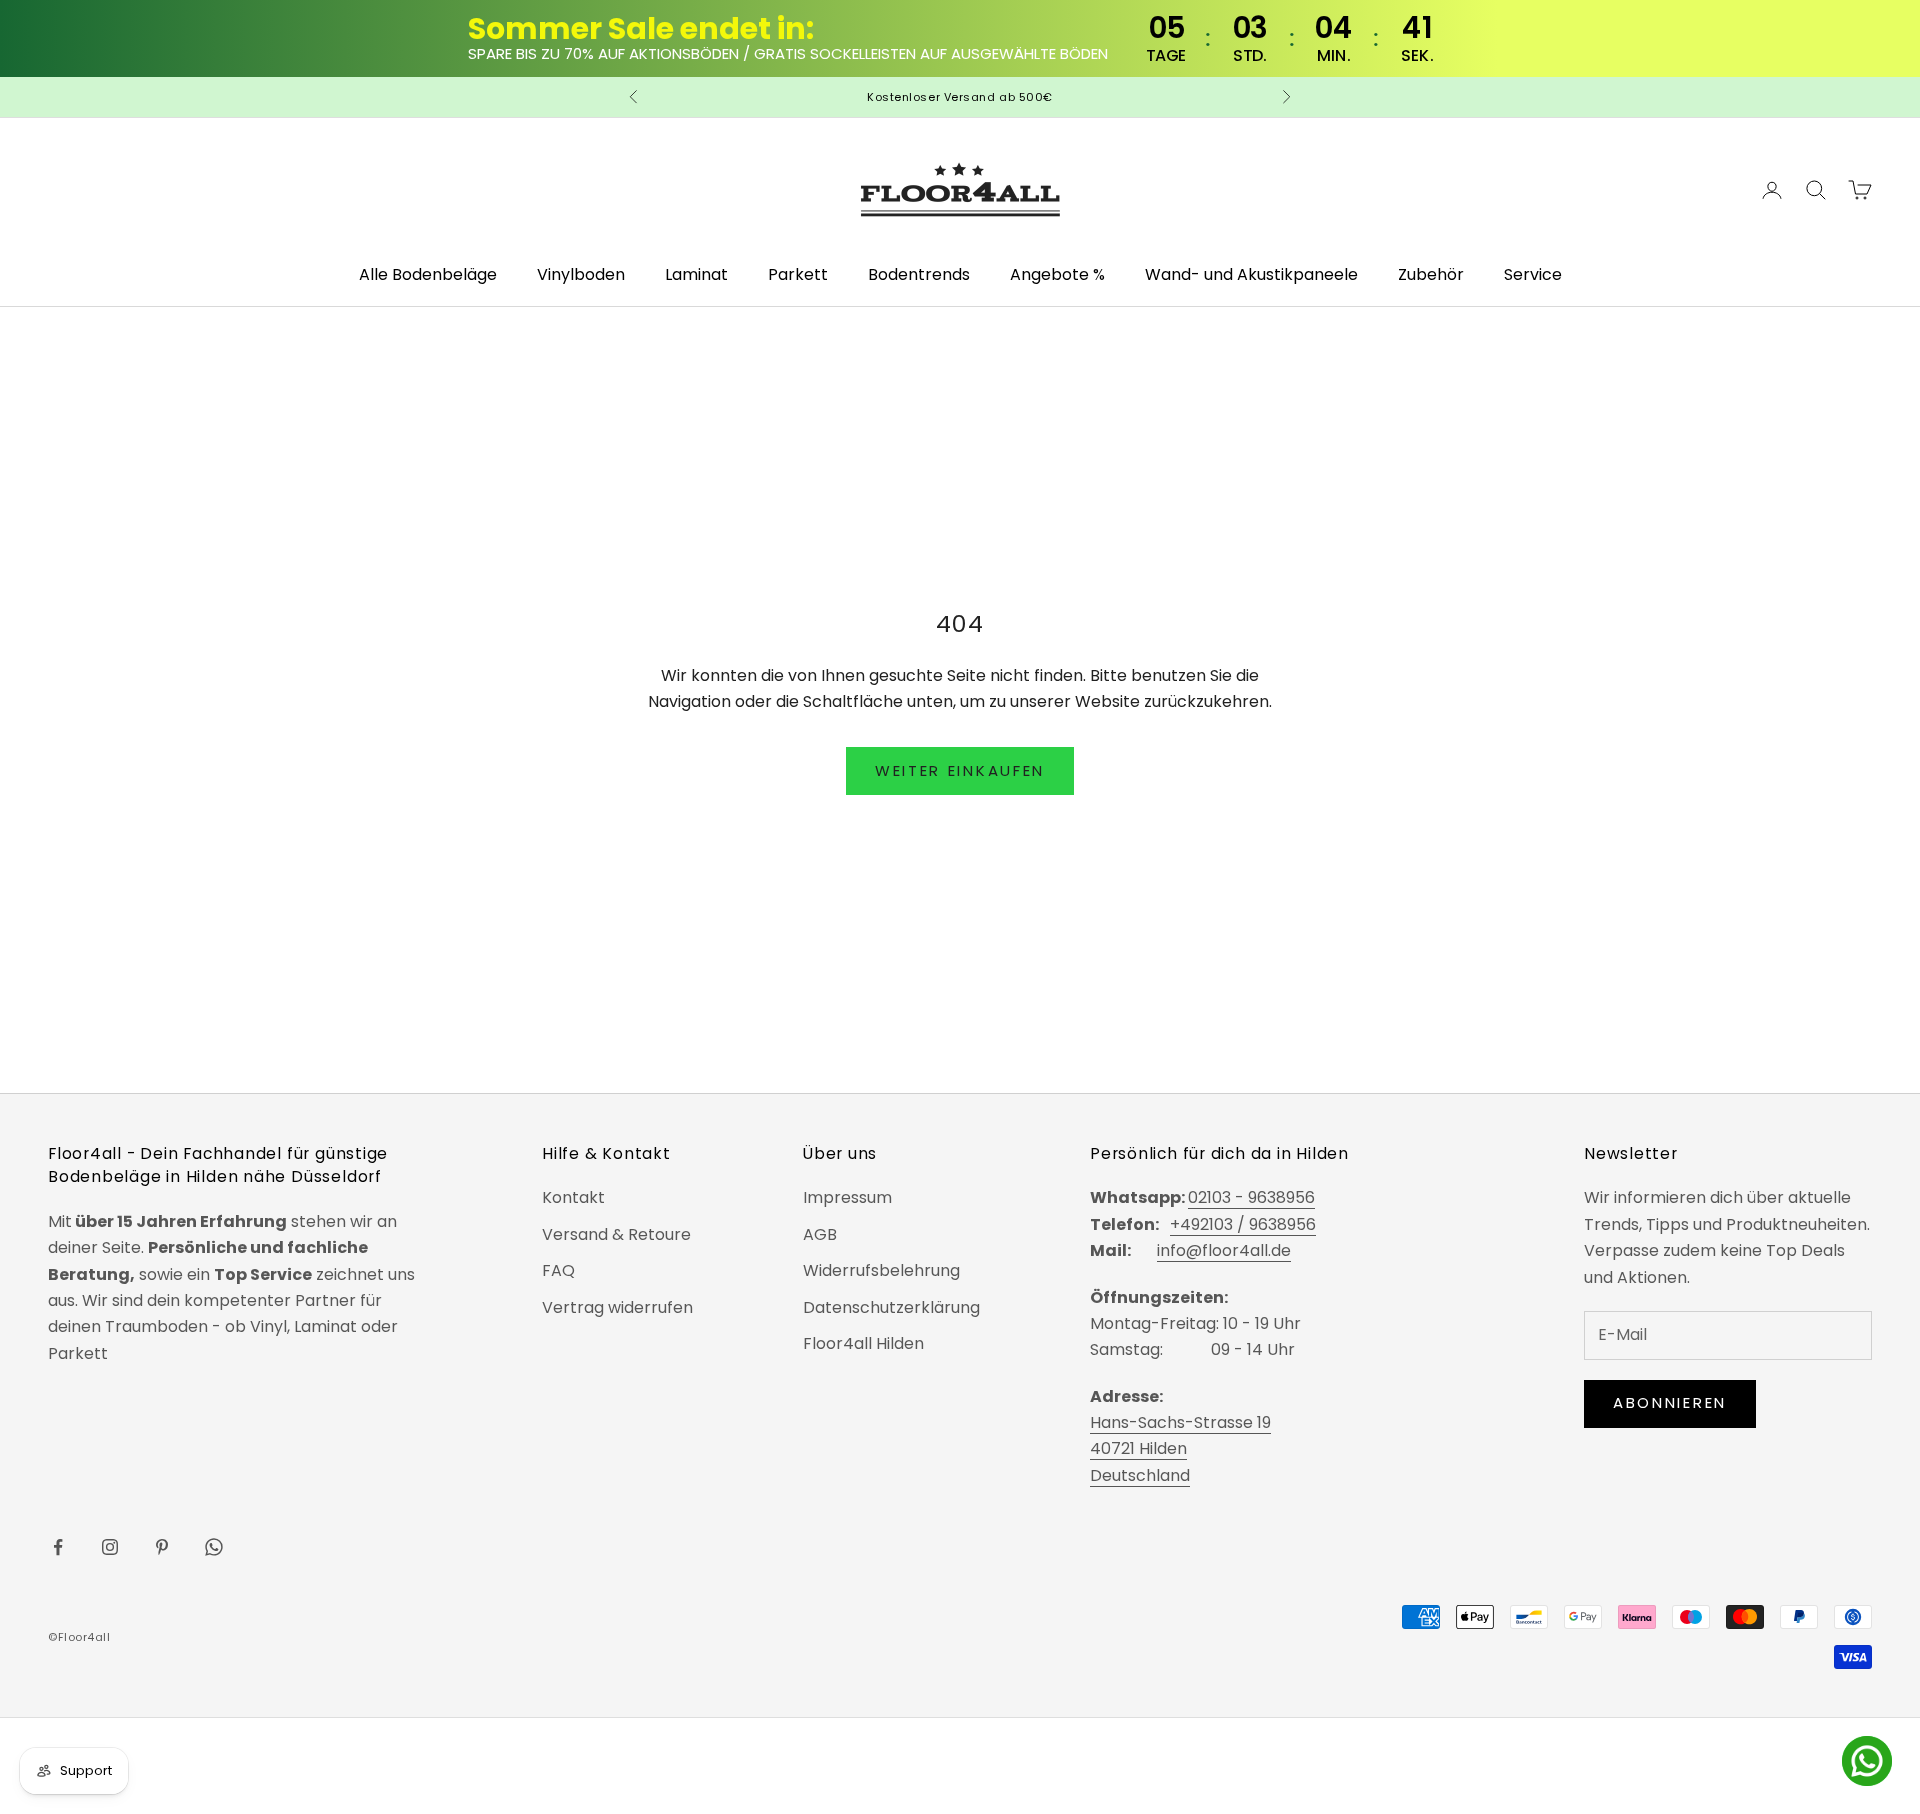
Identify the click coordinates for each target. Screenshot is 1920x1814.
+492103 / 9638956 (1243, 1224)
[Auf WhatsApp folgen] (214, 1547)
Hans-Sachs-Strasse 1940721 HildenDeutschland (1180, 1449)
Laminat (696, 274)
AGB (820, 1234)
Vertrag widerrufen (617, 1307)
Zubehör (1431, 274)
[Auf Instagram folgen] (110, 1547)
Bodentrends (919, 274)
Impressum (847, 1197)
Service (1533, 274)
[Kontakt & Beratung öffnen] (1867, 1761)
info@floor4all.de (1224, 1250)
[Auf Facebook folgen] (58, 1547)
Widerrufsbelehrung (881, 1270)
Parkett (798, 274)
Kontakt (573, 1197)
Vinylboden (581, 274)
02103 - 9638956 (1251, 1197)
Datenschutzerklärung (891, 1307)
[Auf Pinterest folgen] (162, 1547)
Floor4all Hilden (863, 1343)
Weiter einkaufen (960, 770)
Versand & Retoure (616, 1234)
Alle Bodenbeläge (428, 274)
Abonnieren (1670, 1402)
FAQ (558, 1270)
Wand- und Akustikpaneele (1251, 274)
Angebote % (1057, 274)
